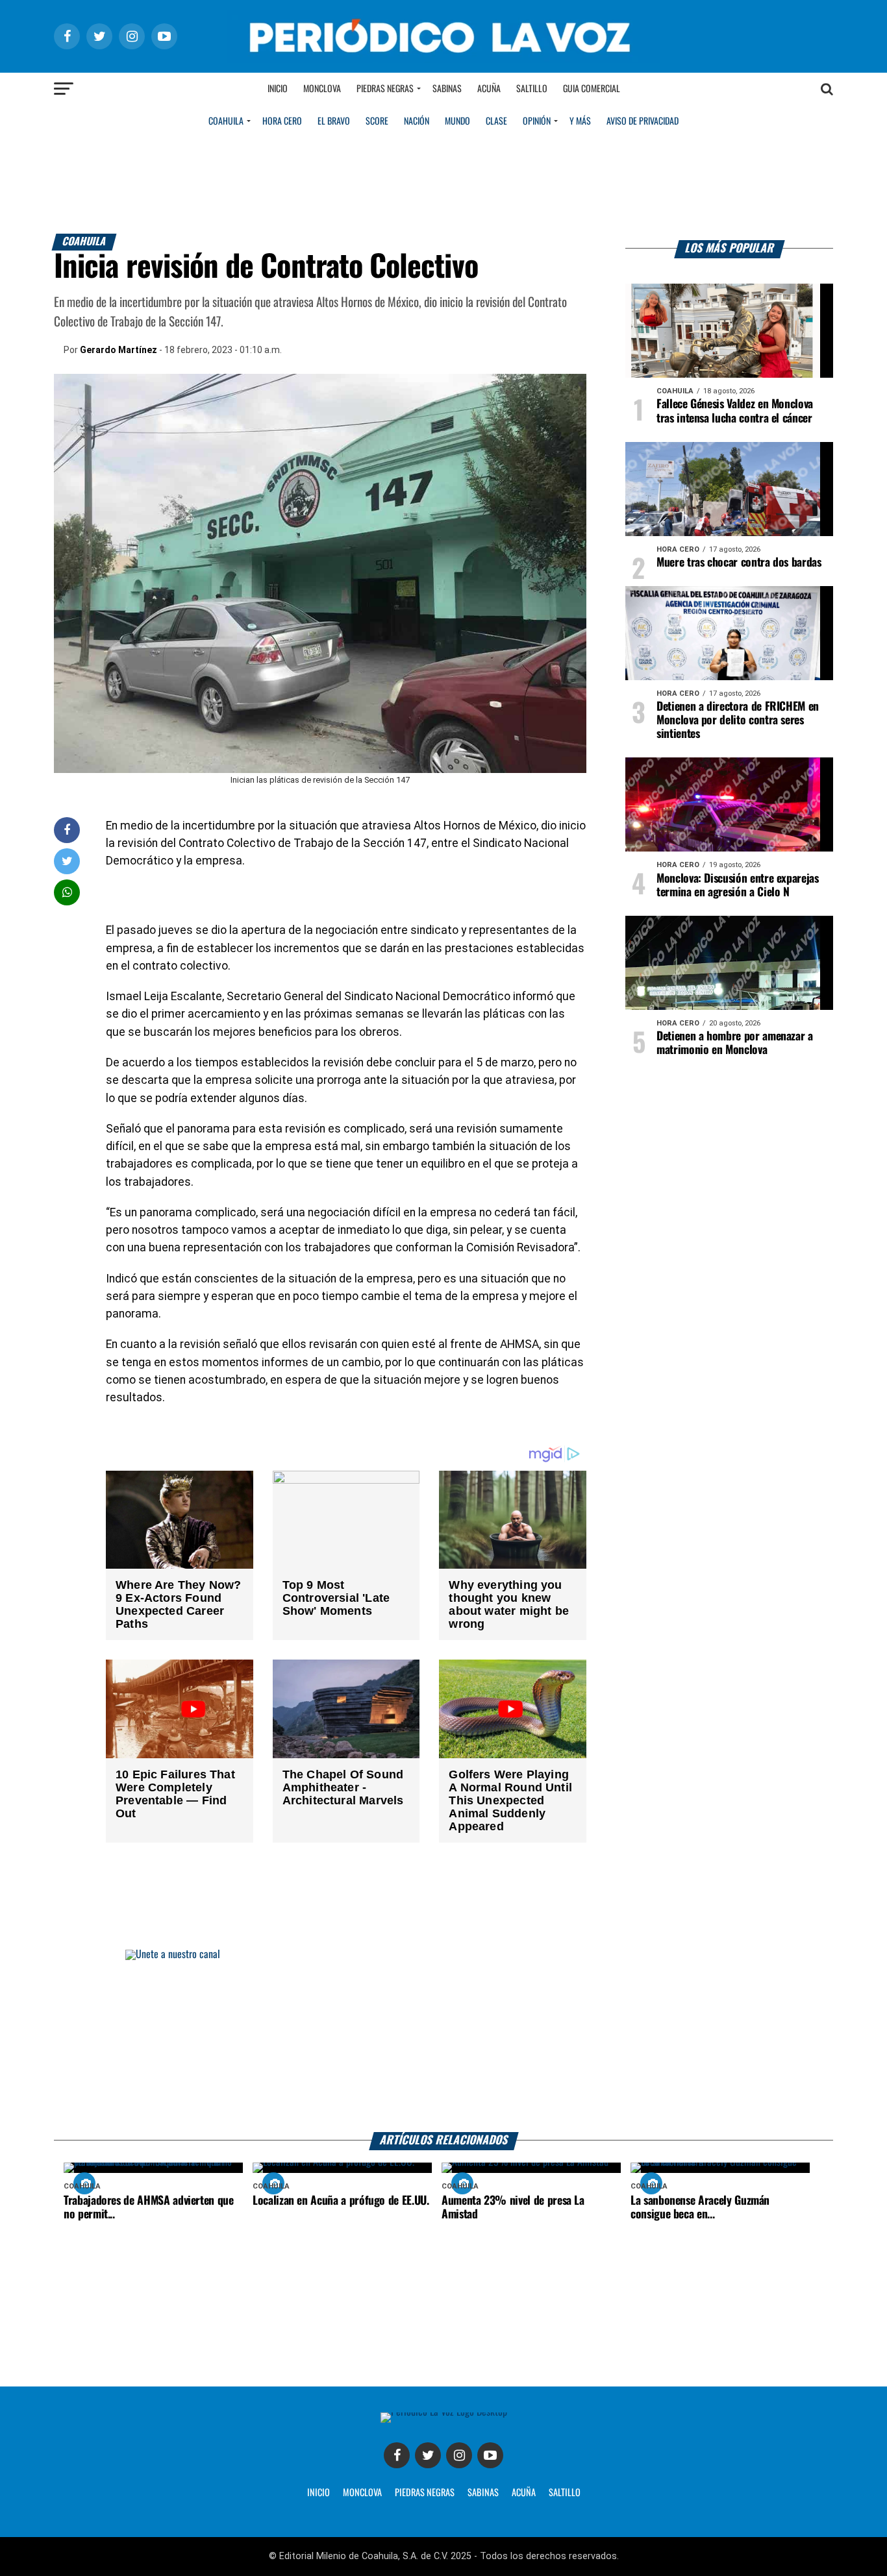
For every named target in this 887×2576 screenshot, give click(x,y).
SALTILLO (565, 2493)
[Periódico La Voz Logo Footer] (444, 2412)
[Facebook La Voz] (397, 2455)
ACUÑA (524, 2493)
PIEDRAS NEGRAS (425, 2493)
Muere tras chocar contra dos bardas (739, 563)
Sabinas (447, 89)
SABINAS (483, 2493)
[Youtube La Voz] (490, 2455)
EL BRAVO (334, 121)
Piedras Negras (385, 89)
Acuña (489, 89)
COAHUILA (226, 121)
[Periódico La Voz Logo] (443, 59)
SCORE (377, 121)
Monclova (322, 89)
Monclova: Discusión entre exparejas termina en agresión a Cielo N (738, 886)
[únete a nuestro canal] (443, 2041)
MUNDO (457, 121)
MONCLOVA (362, 2493)
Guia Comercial (592, 89)
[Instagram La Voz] (459, 2455)
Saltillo (532, 89)
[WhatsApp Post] (67, 892)
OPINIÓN (537, 121)
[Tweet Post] (67, 861)
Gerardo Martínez (119, 350)
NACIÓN (417, 121)
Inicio (278, 89)
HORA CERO (282, 121)
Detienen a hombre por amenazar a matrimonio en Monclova (735, 1043)
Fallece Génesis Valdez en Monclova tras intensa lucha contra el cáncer (735, 411)
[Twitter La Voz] (428, 2455)
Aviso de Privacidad (643, 121)
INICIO (319, 2493)
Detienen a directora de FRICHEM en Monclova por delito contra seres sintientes (738, 720)
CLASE (496, 121)
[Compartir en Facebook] (67, 830)
